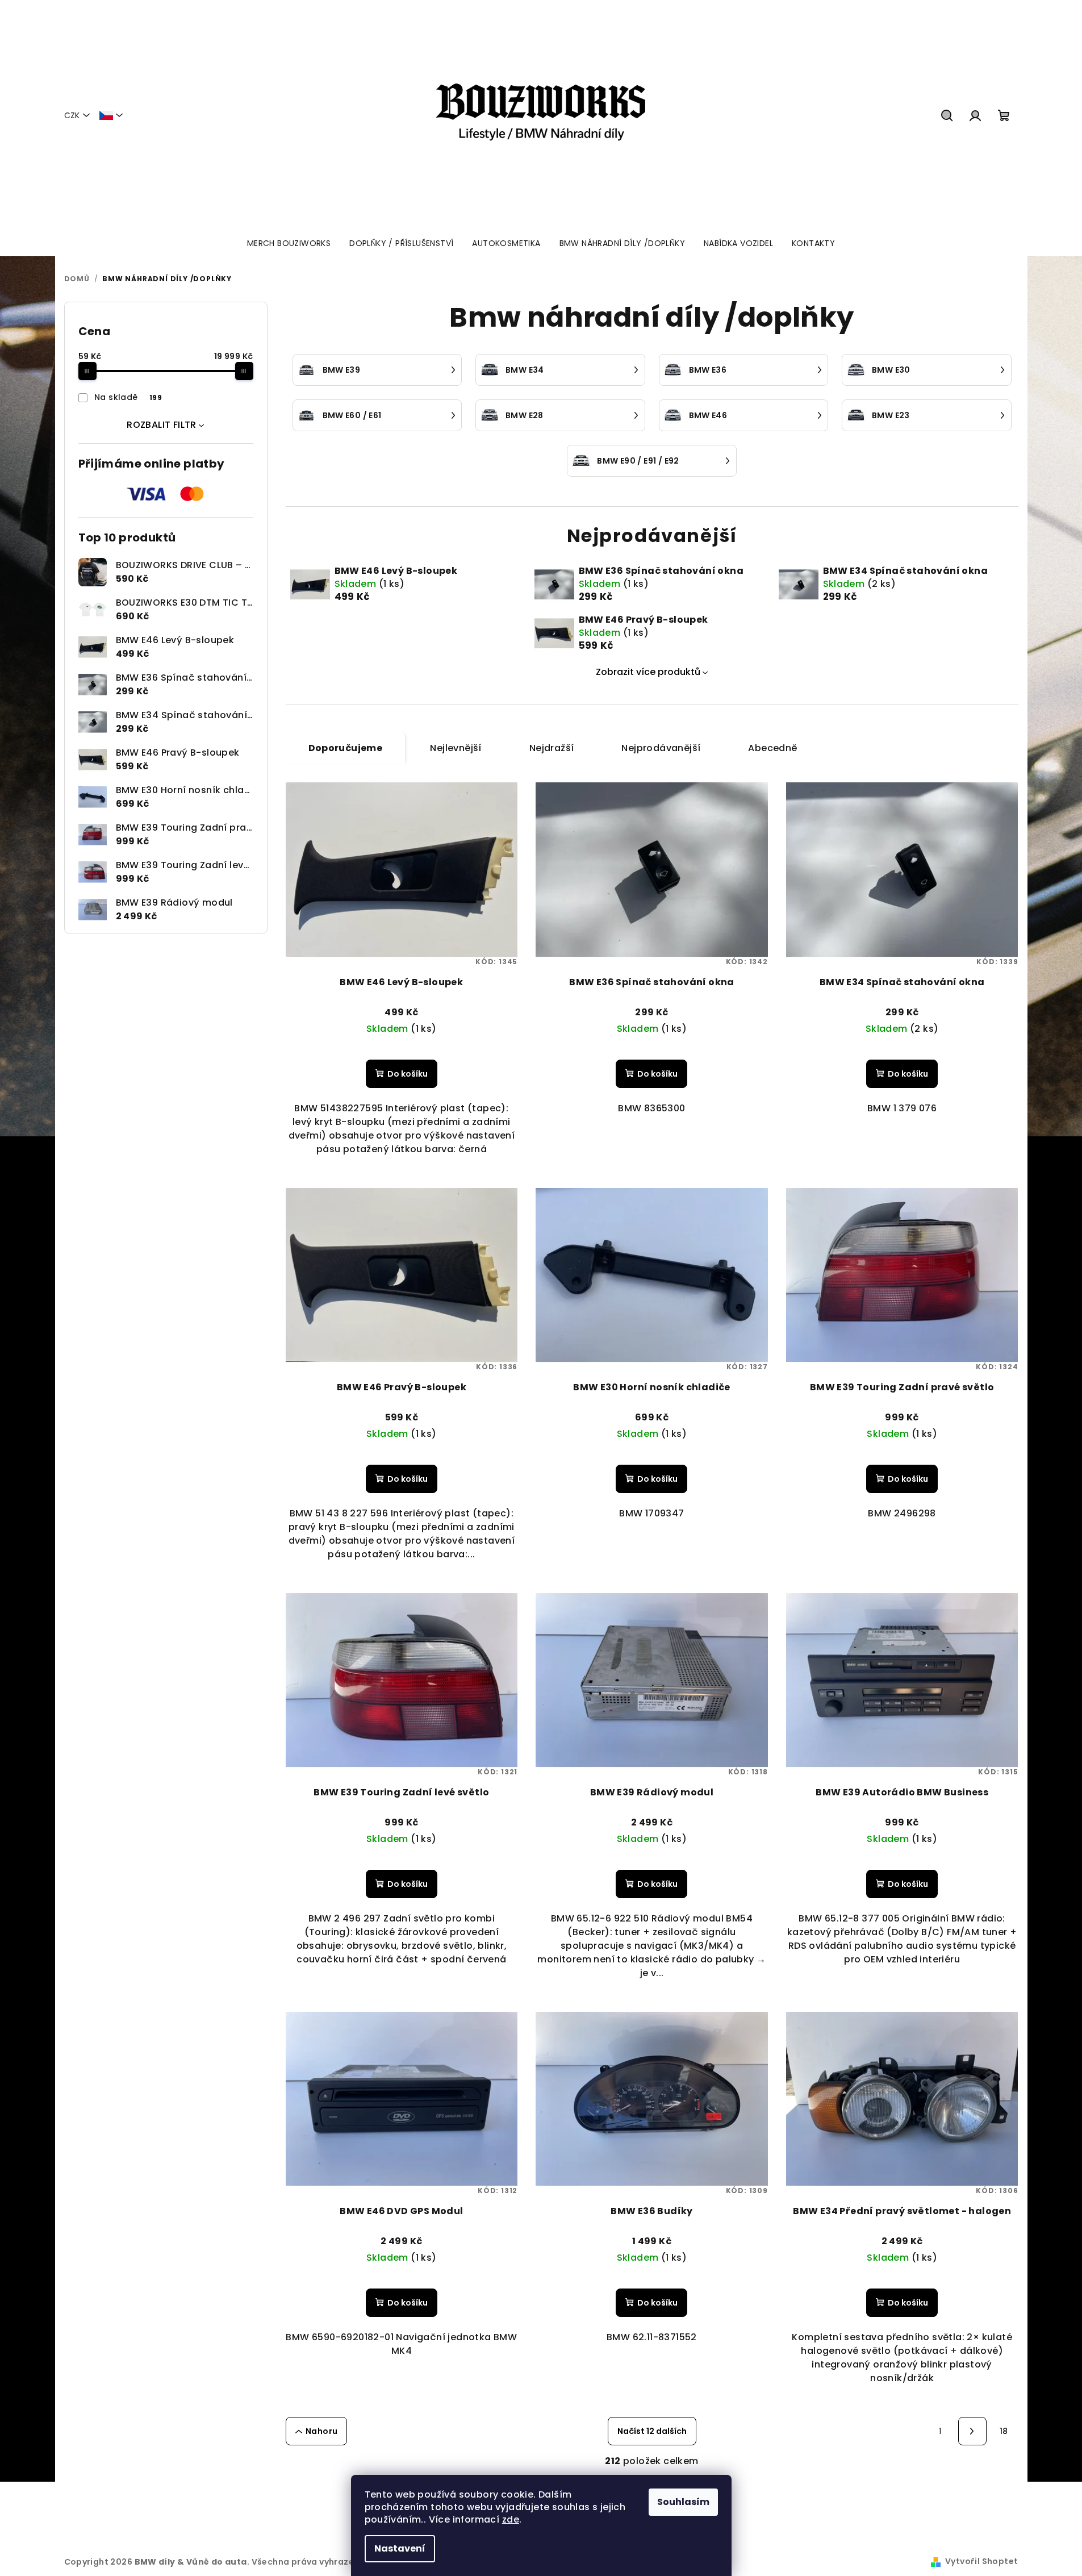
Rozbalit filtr (162, 425)
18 (1004, 2431)
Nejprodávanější (661, 748)
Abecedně (772, 748)
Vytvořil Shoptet (981, 2561)
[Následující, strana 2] (972, 2431)
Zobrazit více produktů (648, 672)
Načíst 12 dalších (652, 2431)
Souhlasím (683, 2502)
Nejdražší (552, 748)
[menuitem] (289, 243)
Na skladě (128, 397)
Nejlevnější (456, 748)
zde (511, 2519)
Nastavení (400, 2548)
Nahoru (321, 2431)
